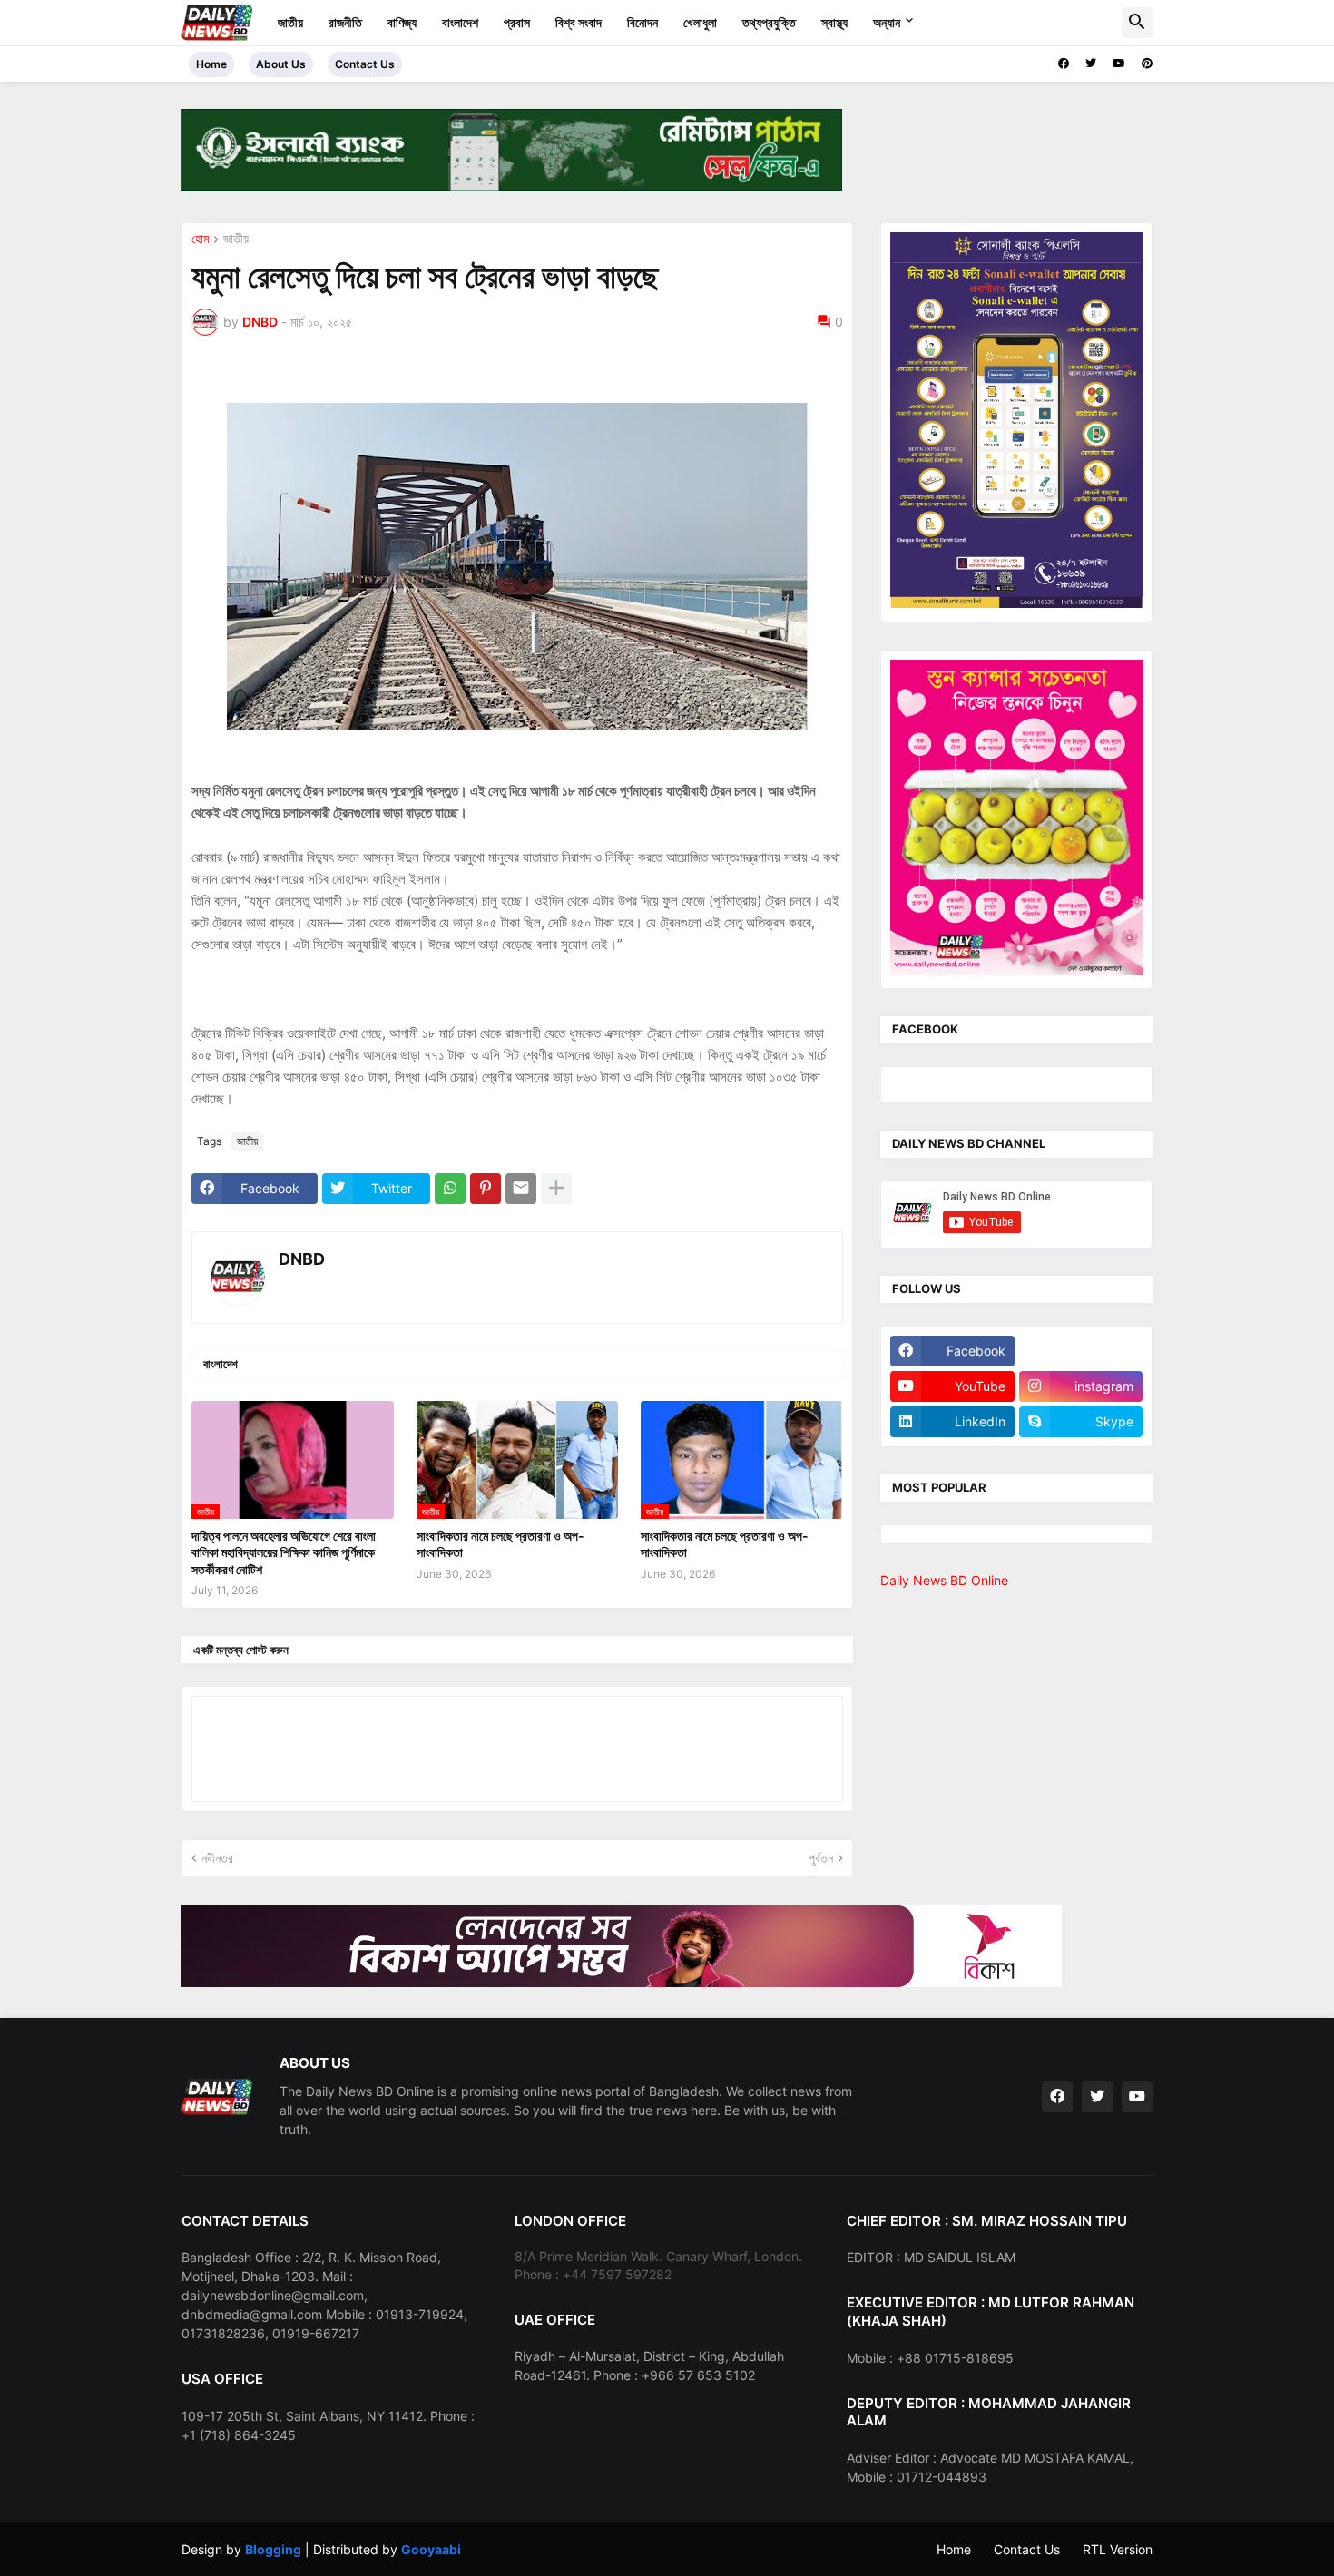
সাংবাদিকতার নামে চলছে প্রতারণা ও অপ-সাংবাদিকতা (500, 1544)
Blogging (273, 2549)
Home (211, 64)
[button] (1137, 23)
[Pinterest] (486, 1189)
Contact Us (365, 64)
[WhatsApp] (450, 1189)
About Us (281, 64)
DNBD (302, 1259)
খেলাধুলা (700, 22)
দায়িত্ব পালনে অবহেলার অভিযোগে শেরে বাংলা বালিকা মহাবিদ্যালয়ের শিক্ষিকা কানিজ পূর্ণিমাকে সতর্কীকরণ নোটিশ (284, 1552)
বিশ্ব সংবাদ (579, 22)
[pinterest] (1147, 64)
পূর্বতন (821, 1858)
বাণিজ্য (402, 22)
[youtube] (1119, 64)
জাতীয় (290, 22)
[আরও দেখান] (556, 1189)
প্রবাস (517, 22)
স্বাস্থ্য (834, 22)
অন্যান (887, 22)
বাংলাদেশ (460, 22)
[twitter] (1091, 64)
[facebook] (1064, 64)
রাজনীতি (345, 22)
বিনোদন (642, 22)
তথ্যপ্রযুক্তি (769, 22)
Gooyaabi (431, 2549)
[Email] (521, 1189)
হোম (200, 239)
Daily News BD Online (944, 1580)
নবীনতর (217, 1858)
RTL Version (1118, 2549)
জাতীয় (236, 239)
